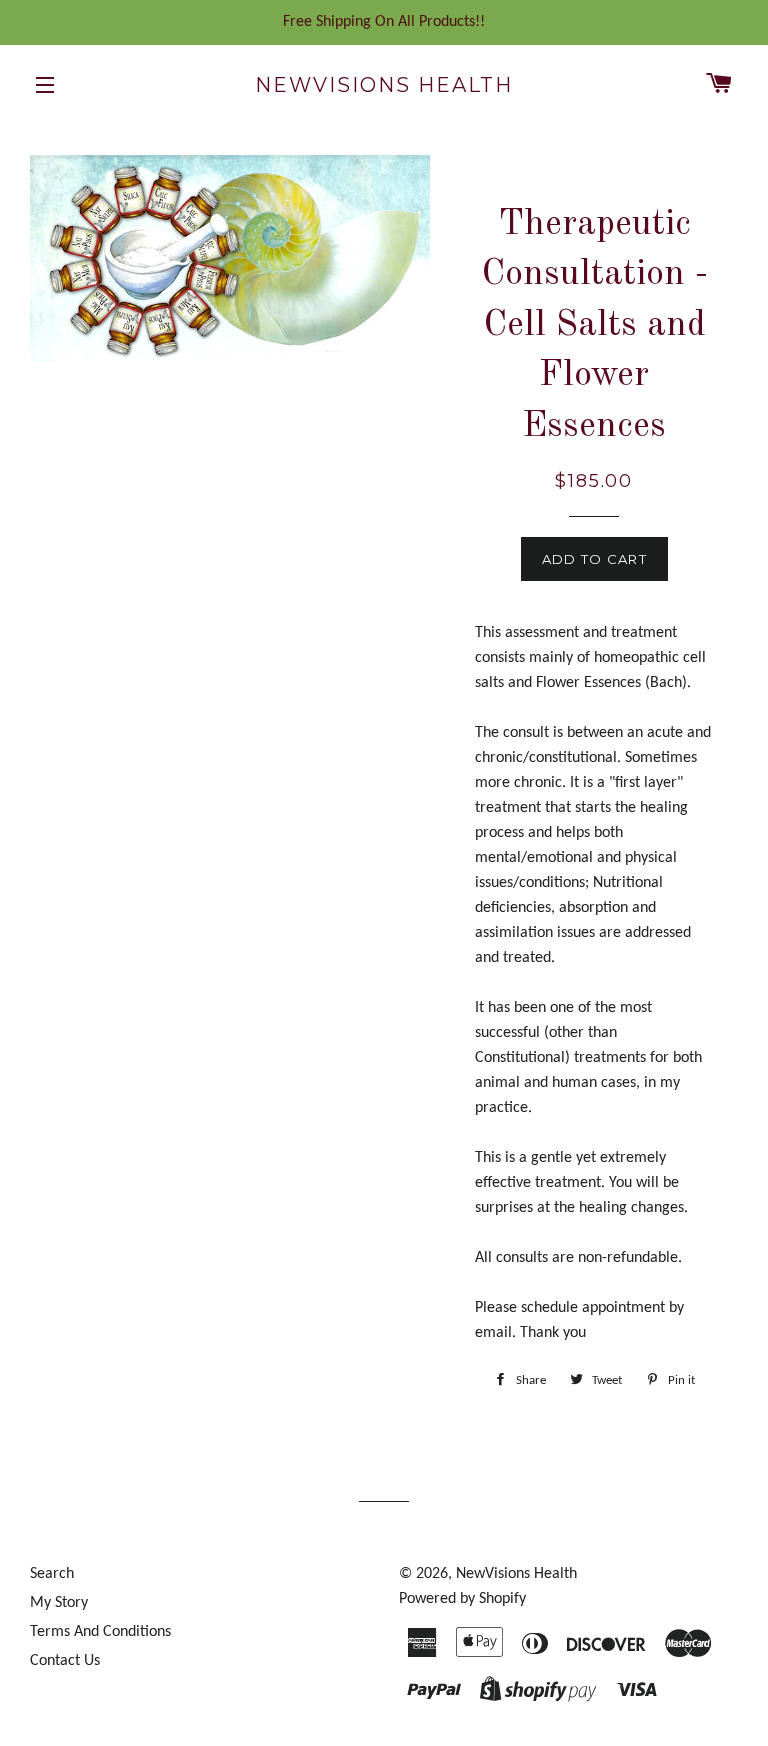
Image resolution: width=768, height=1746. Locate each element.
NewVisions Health (384, 85)
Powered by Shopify (462, 1599)
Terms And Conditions (100, 1632)
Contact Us (65, 1661)
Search (52, 1574)
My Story (59, 1603)
